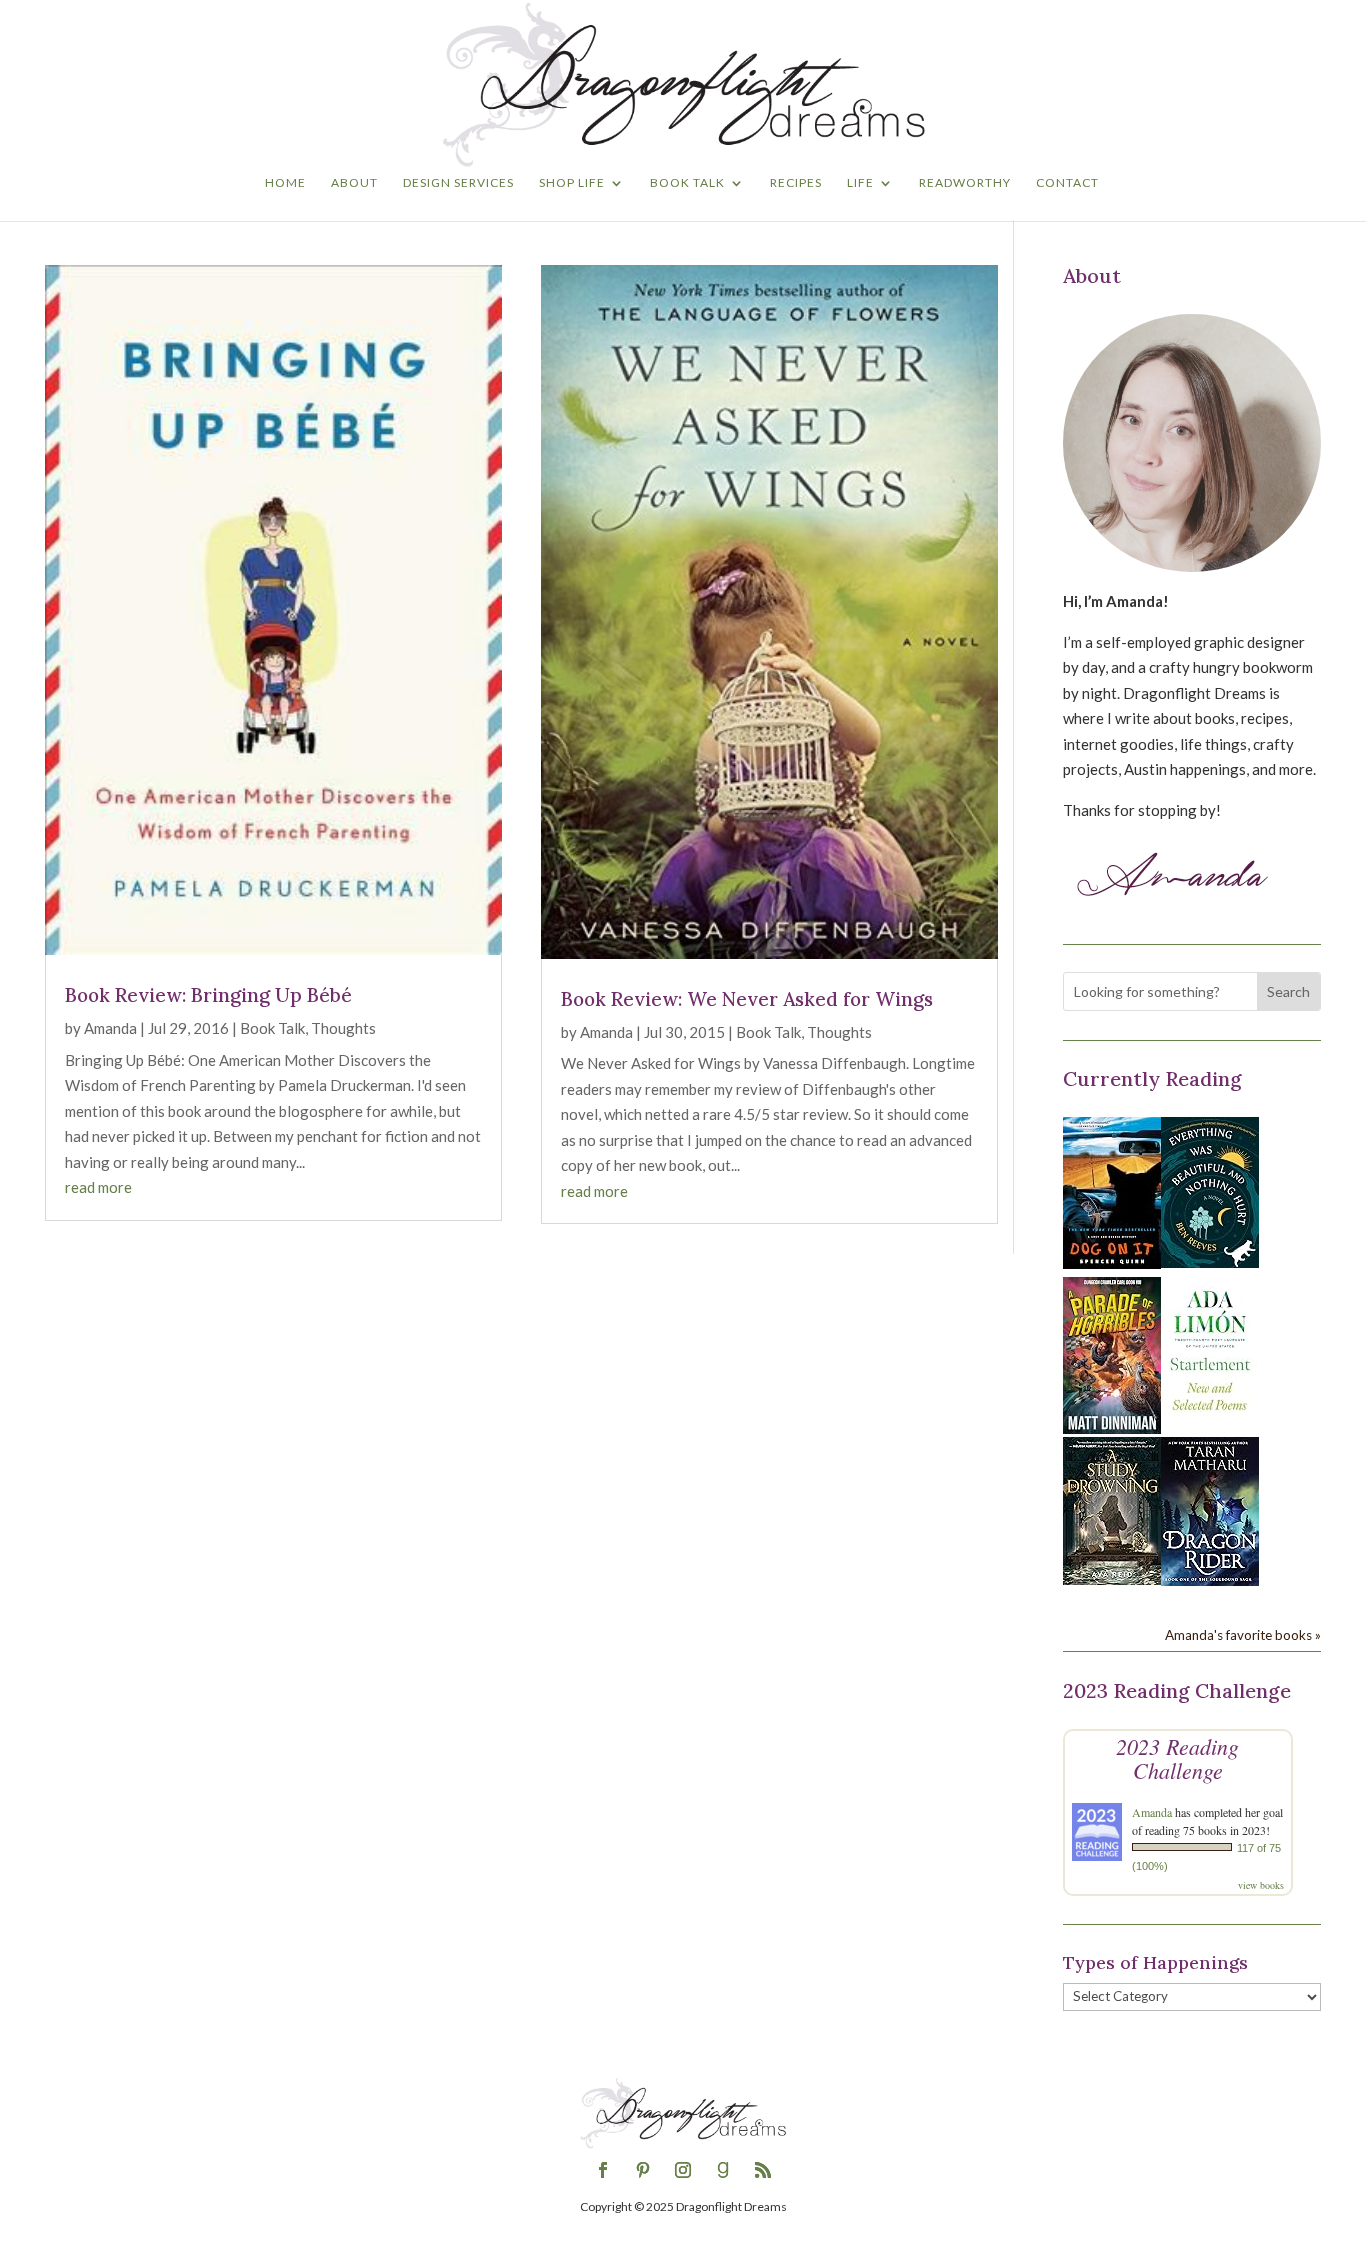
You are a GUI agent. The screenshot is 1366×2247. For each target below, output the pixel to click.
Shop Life (572, 183)
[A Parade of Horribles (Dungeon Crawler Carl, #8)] (1112, 1428)
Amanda (110, 1028)
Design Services (458, 183)
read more (98, 1187)
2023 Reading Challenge (1177, 1758)
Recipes (796, 183)
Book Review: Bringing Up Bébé (208, 995)
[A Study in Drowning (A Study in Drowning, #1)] (1112, 1579)
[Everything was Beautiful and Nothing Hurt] (1210, 1262)
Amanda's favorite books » (1243, 1635)
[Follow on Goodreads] (723, 2170)
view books (1261, 1885)
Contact (1067, 183)
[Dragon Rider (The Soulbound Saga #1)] (1210, 1580)
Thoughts (343, 1028)
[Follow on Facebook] (603, 2170)
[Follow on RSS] (763, 2170)
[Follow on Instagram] (683, 2170)
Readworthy (965, 183)
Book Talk (687, 183)
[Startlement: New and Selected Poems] (1210, 1422)
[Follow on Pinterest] (643, 2170)
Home (285, 183)
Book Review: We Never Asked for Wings (747, 999)
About (354, 183)
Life (860, 183)
